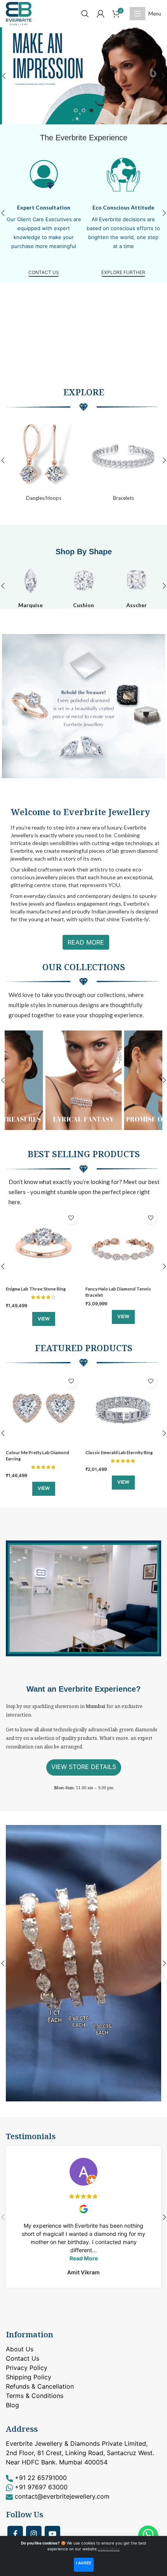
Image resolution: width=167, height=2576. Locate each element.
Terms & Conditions (35, 2396)
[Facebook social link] (15, 2534)
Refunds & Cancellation (40, 2386)
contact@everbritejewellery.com (62, 2496)
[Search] (85, 14)
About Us (20, 2349)
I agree (84, 2563)
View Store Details (84, 1767)
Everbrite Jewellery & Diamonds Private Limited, (77, 2443)
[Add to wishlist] (71, 1218)
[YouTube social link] (52, 2534)
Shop (65, 552)
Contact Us (23, 2358)
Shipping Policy (29, 2377)
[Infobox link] (30, 586)
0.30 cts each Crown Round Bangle (121, 1289)
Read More (86, 942)
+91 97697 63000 (41, 2487)
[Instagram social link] (34, 2534)
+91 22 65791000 (41, 2478)
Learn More (109, 2549)
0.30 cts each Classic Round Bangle (121, 1452)
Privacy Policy (27, 2368)
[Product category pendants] (123, 460)
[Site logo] (19, 13)
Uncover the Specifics (44, 272)
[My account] (101, 14)
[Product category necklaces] (44, 460)
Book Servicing (123, 272)
